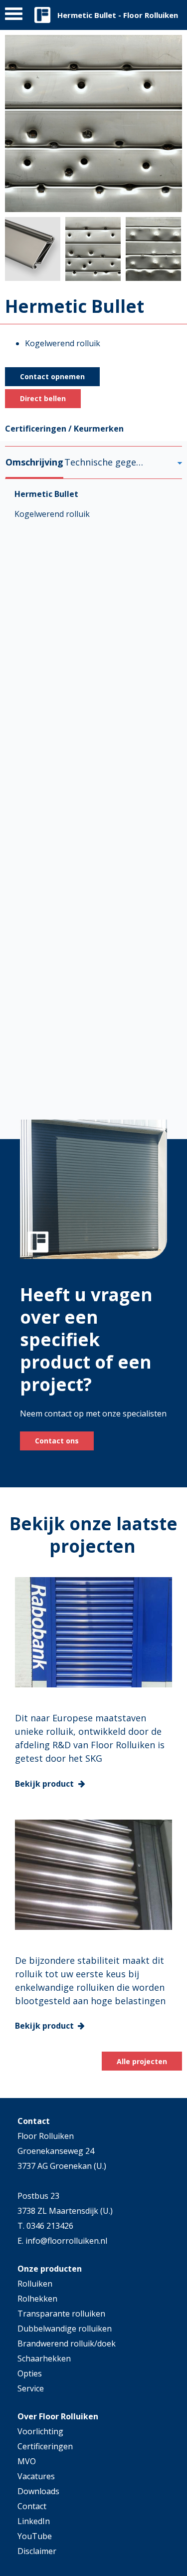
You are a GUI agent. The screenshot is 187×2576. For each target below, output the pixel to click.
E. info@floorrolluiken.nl (62, 2241)
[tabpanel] (93, 807)
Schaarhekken (44, 2358)
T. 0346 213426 (45, 2226)
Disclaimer (37, 2551)
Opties (30, 2373)
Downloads (38, 2491)
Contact (32, 2506)
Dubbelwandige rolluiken (65, 2329)
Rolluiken (35, 2284)
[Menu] (14, 16)
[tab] (34, 462)
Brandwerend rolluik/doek (67, 2343)
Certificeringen (45, 2446)
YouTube (35, 2536)
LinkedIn (34, 2521)
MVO (27, 2461)
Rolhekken (37, 2299)
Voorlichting (40, 2431)
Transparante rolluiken (61, 2314)
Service (31, 2388)
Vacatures (36, 2476)
